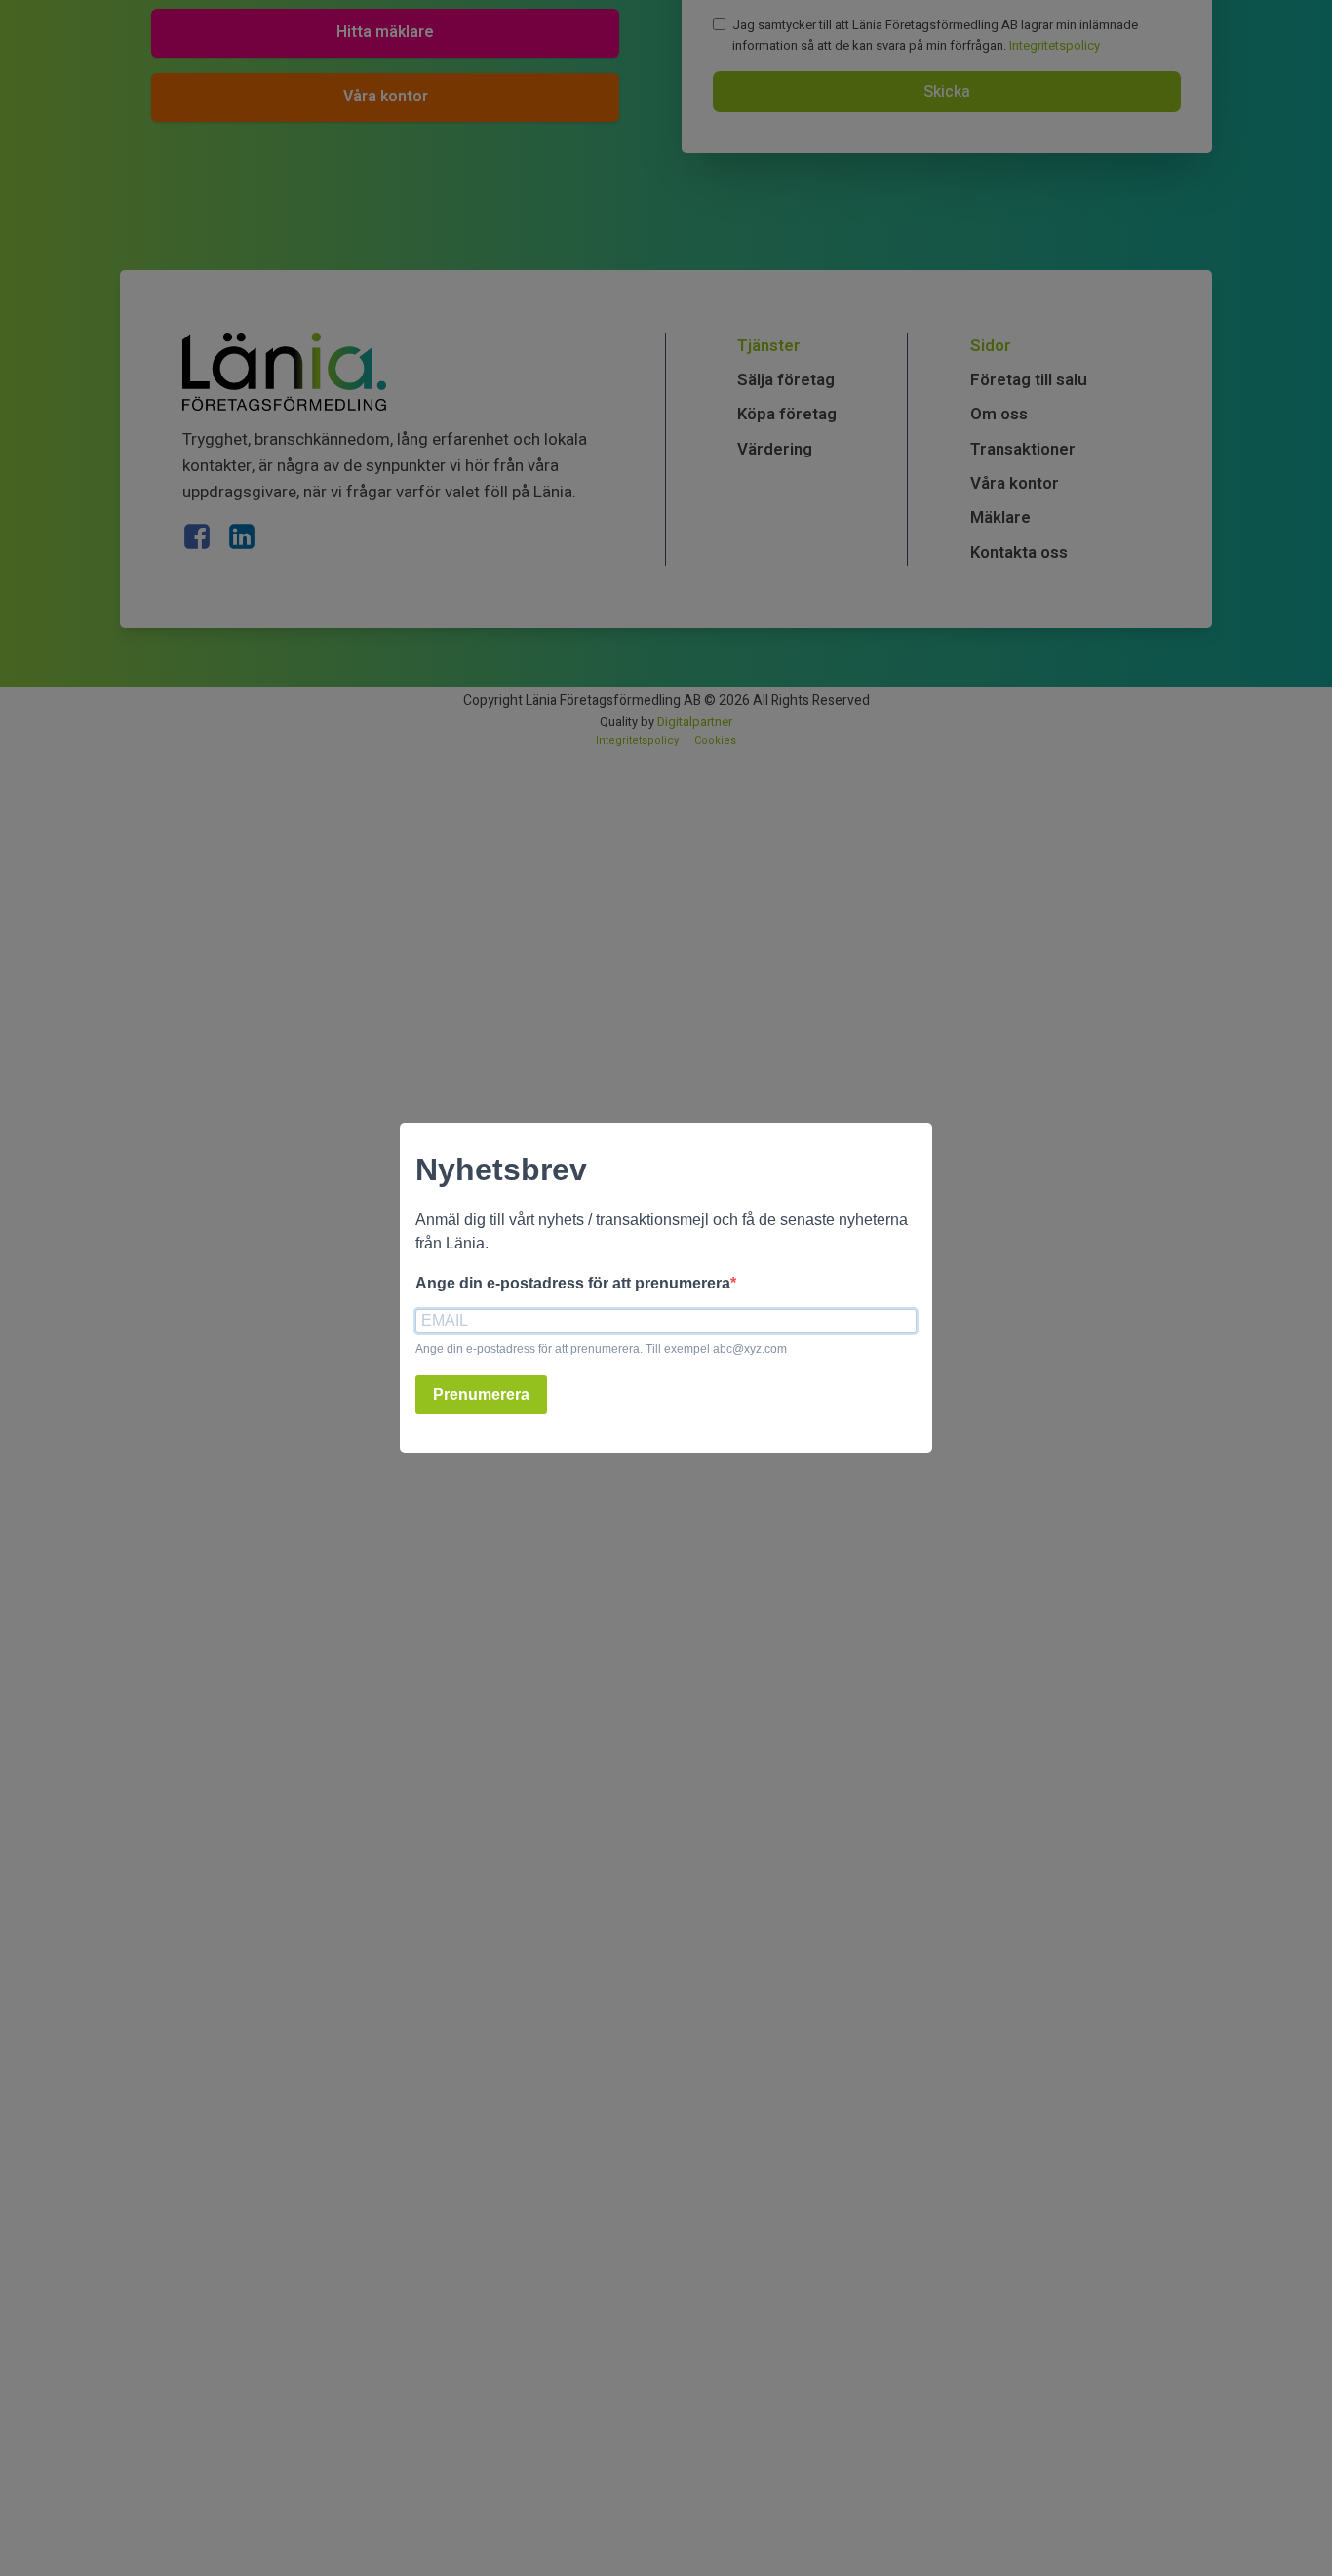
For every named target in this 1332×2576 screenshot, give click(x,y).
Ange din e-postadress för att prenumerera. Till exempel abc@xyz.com (601, 1349)
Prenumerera (481, 1394)
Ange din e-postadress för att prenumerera (573, 1283)
